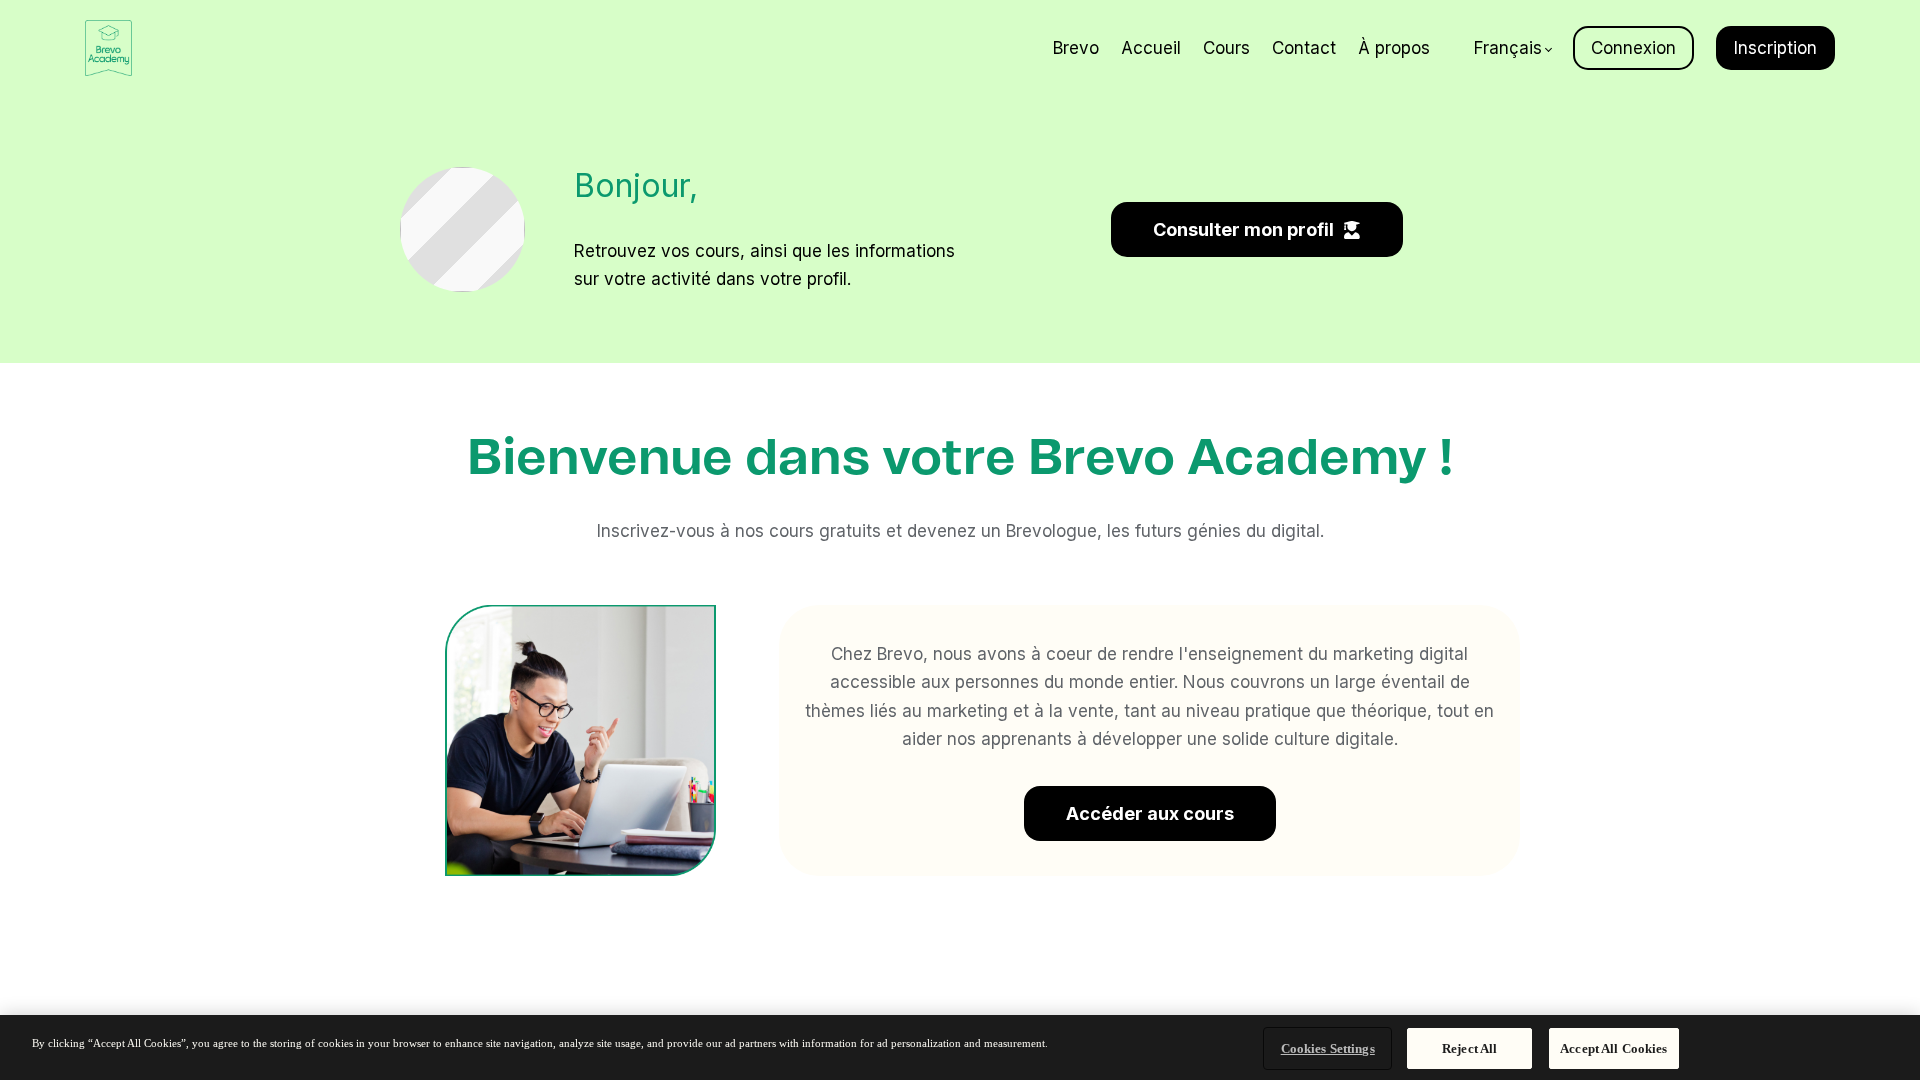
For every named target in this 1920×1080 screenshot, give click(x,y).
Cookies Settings (1328, 1048)
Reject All (1469, 1048)
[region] (960, 1047)
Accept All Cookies (1613, 1048)
